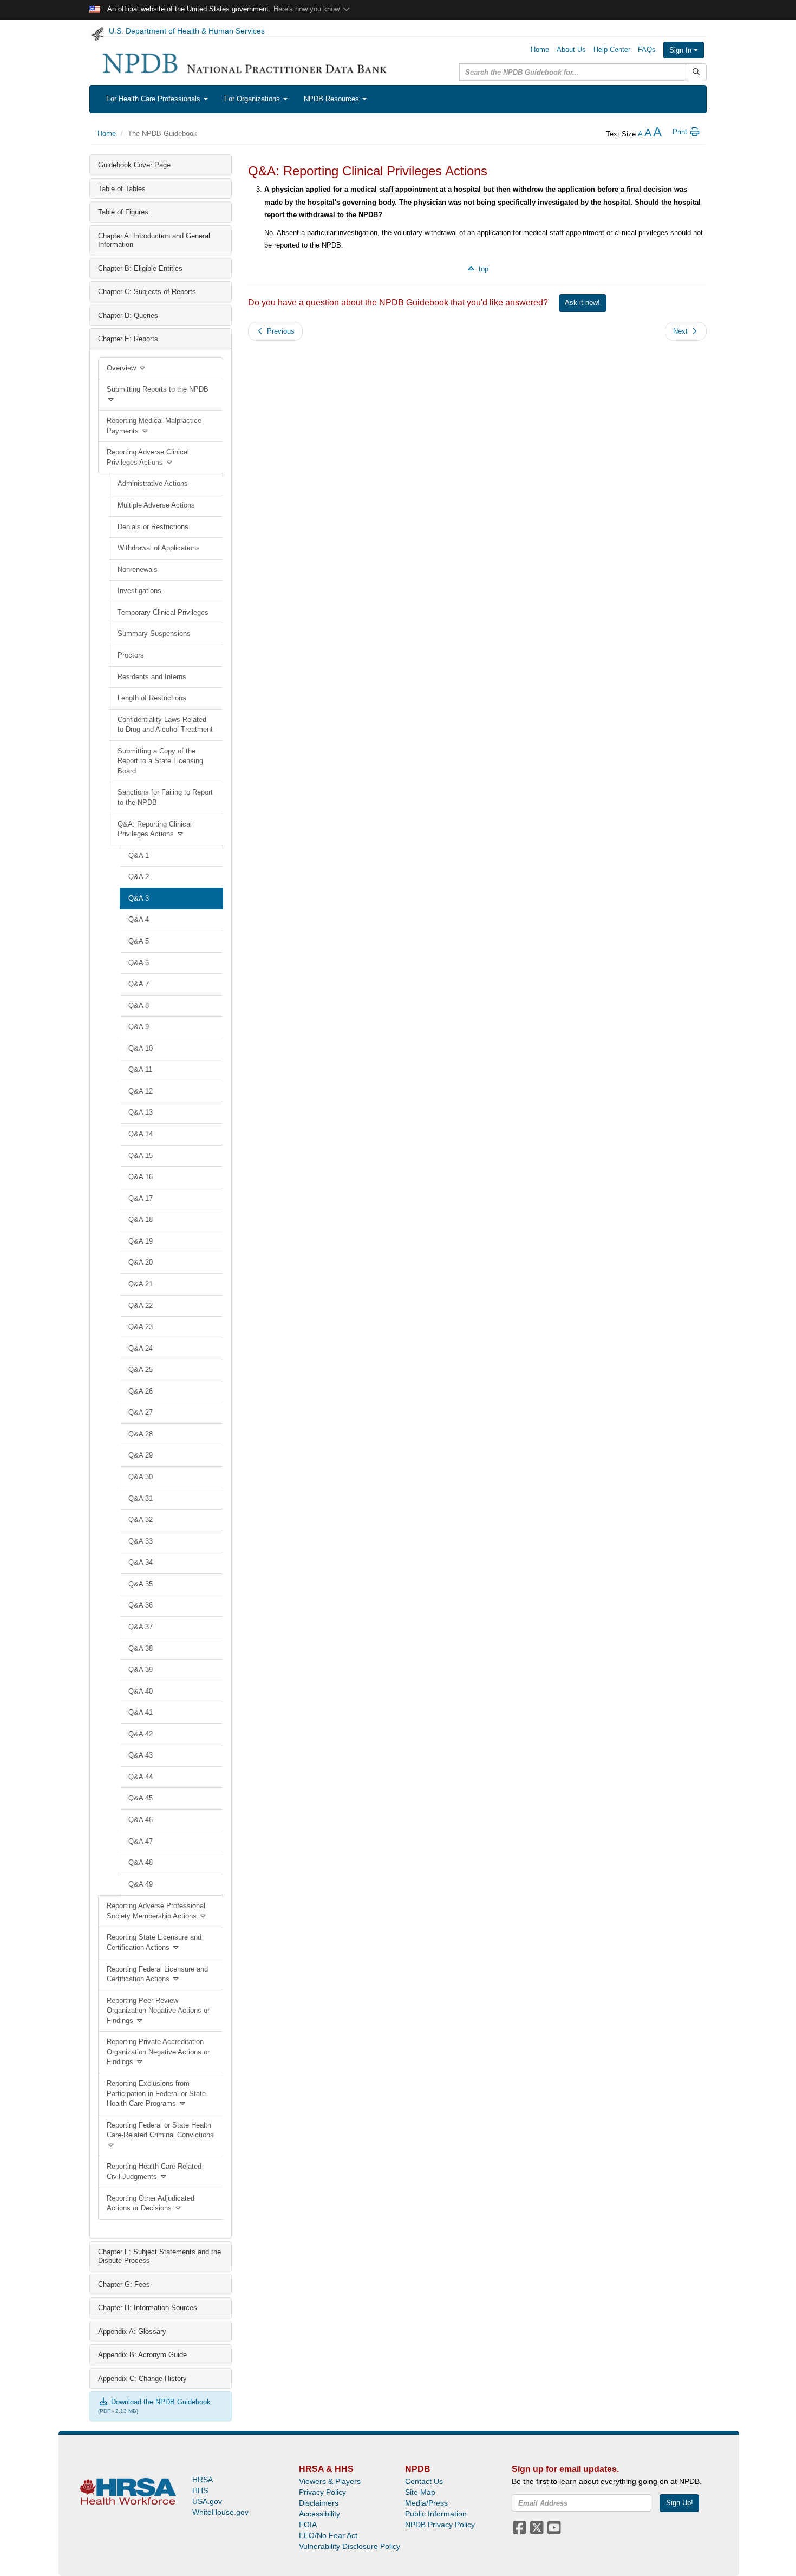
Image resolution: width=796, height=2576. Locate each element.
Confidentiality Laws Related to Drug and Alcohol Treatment (165, 725)
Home (540, 50)
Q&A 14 (141, 1134)
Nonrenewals (138, 570)
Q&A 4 (139, 919)
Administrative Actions (153, 483)
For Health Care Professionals (154, 99)
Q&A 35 (141, 1584)
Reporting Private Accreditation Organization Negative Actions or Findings (158, 2052)
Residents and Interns (152, 677)
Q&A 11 (140, 1069)
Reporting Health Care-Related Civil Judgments (154, 2171)
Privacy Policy (322, 2492)
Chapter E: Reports (128, 339)
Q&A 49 (141, 1884)
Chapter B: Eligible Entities (140, 268)
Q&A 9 (139, 1027)
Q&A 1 (139, 856)
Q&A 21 (141, 1284)
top (482, 269)
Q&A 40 (141, 1691)
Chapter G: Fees (124, 2284)
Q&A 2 (139, 877)
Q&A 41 (141, 1712)
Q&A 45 (141, 1798)
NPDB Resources (332, 99)
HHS (200, 2490)
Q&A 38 (141, 1648)
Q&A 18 (141, 1219)
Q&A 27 (141, 1412)
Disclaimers (319, 2503)
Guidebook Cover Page (134, 165)
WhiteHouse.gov (220, 2512)
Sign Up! (680, 2503)
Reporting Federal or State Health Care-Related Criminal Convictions (160, 2130)
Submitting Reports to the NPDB (158, 389)
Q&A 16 (141, 1177)
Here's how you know (308, 9)
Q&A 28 (141, 1434)
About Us (571, 50)
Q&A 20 (141, 1262)
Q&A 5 (139, 941)
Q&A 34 (141, 1562)
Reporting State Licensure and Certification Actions (154, 1942)
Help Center (612, 50)
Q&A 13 (141, 1112)
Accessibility (319, 2514)
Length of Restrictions (152, 698)
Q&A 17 (141, 1198)
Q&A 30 (141, 1477)
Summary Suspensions (154, 633)
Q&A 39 (141, 1670)
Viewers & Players (330, 2481)
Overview (122, 368)
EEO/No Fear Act (328, 2535)
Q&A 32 (141, 1520)
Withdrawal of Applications (159, 548)
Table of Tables (122, 189)
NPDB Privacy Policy (440, 2525)
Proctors (131, 655)
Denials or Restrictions (153, 527)
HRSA (203, 2480)
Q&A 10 (141, 1048)
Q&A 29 (141, 1455)
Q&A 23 (141, 1327)
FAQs (647, 50)
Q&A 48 (141, 1862)
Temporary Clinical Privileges (163, 612)
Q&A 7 (139, 984)
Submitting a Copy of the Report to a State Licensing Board (160, 761)
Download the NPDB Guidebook (160, 2402)
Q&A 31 (141, 1498)
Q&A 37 (141, 1627)
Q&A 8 (139, 1006)
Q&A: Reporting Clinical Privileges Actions (155, 829)
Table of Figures (123, 212)
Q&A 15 (141, 1156)
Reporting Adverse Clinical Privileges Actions (148, 457)
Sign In (681, 50)
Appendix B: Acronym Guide (142, 2355)
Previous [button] (280, 331)
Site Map (420, 2492)
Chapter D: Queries (128, 316)
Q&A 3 (139, 898)
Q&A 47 (141, 1841)
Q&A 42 (141, 1734)
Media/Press (426, 2503)
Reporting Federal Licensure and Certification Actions (157, 1974)
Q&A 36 (141, 1605)
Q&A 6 (139, 963)
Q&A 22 (141, 1306)
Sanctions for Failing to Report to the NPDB (165, 797)
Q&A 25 (141, 1370)
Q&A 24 (141, 1348)
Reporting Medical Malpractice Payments (154, 426)
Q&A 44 (141, 1777)
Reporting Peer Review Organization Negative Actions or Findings (158, 2011)
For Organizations (253, 99)
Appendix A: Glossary (132, 2331)
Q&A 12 (141, 1091)
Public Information (436, 2514)
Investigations (139, 591)
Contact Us (424, 2481)
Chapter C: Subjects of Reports (147, 292)
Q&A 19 (141, 1241)
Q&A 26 (141, 1391)
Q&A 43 (141, 1755)
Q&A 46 (141, 1820)
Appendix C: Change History (142, 2379)
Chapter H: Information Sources (148, 2308)
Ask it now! (582, 303)
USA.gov (207, 2501)
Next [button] (681, 331)
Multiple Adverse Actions (156, 505)
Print (681, 132)
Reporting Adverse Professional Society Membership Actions (156, 1911)
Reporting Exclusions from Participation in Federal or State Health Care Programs (156, 2093)
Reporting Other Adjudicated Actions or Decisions (151, 2203)
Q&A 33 (141, 1541)
